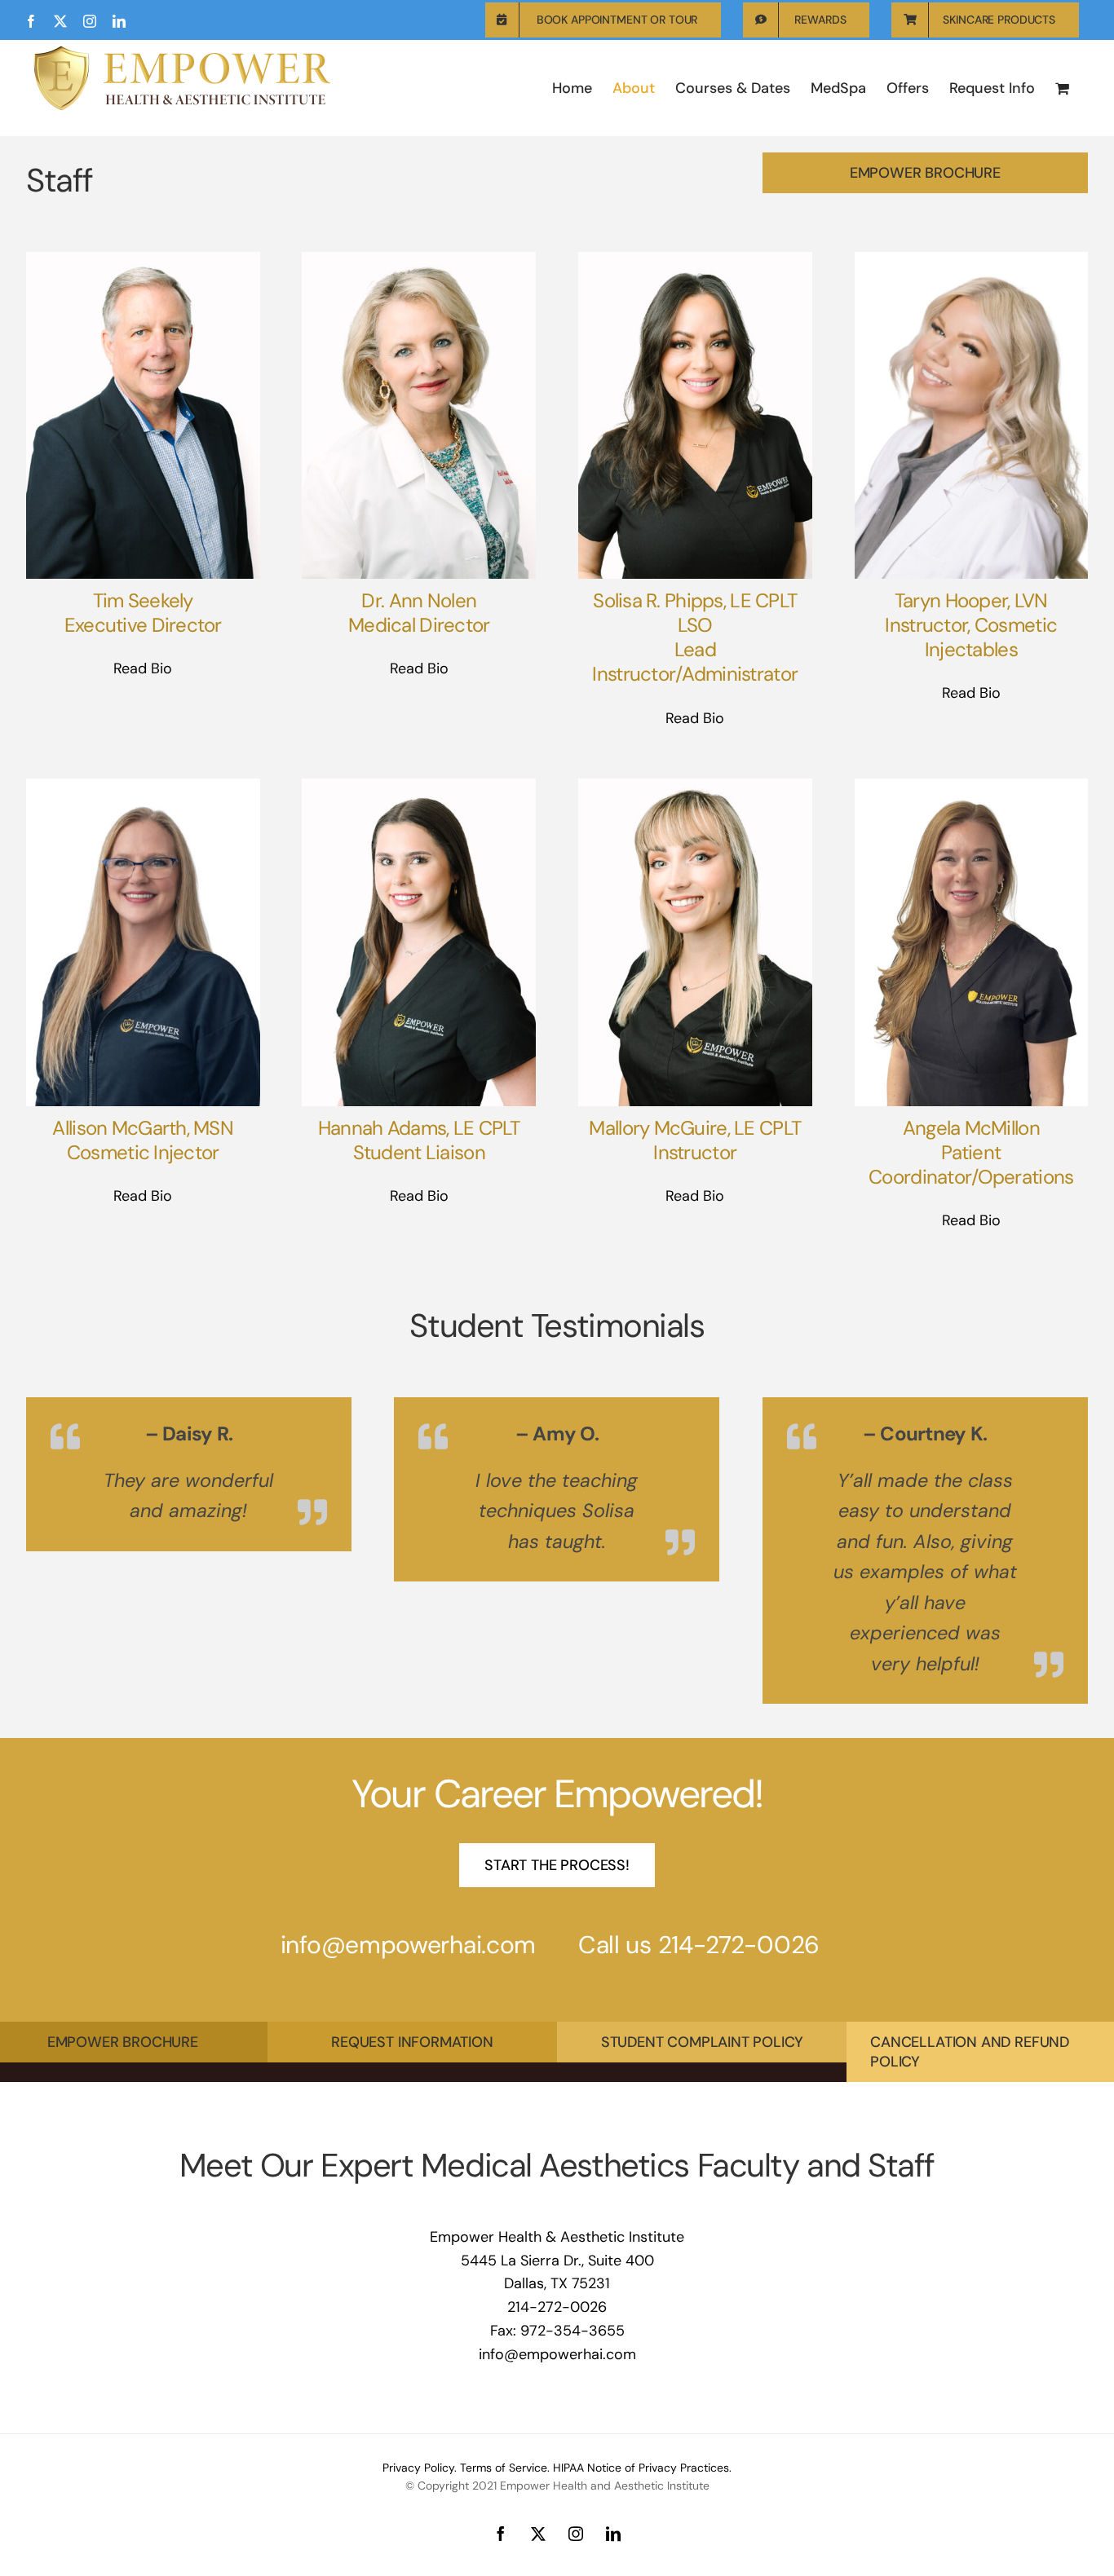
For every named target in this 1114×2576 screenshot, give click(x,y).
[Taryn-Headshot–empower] (972, 259)
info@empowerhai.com (408, 2065)
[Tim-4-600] (143, 259)
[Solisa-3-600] (695, 259)
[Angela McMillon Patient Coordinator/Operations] (972, 786)
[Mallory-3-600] (695, 786)
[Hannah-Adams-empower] (419, 786)
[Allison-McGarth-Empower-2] (143, 786)
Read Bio (143, 668)
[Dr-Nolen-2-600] (419, 259)
